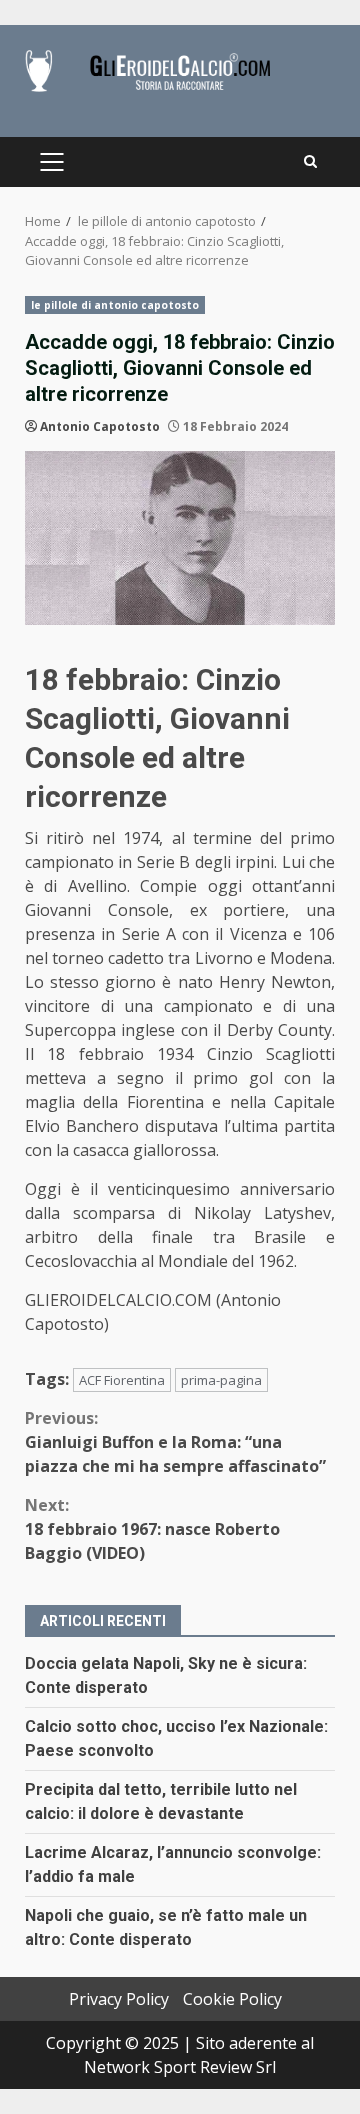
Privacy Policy (119, 1999)
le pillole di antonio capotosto (115, 305)
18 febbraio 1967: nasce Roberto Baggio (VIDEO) (152, 1529)
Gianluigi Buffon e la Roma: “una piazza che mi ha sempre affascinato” (175, 1442)
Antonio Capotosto (100, 426)
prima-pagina (221, 1380)
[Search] (310, 162)
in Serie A (138, 934)
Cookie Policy (232, 1999)
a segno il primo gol (185, 1078)
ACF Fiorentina (122, 1380)
